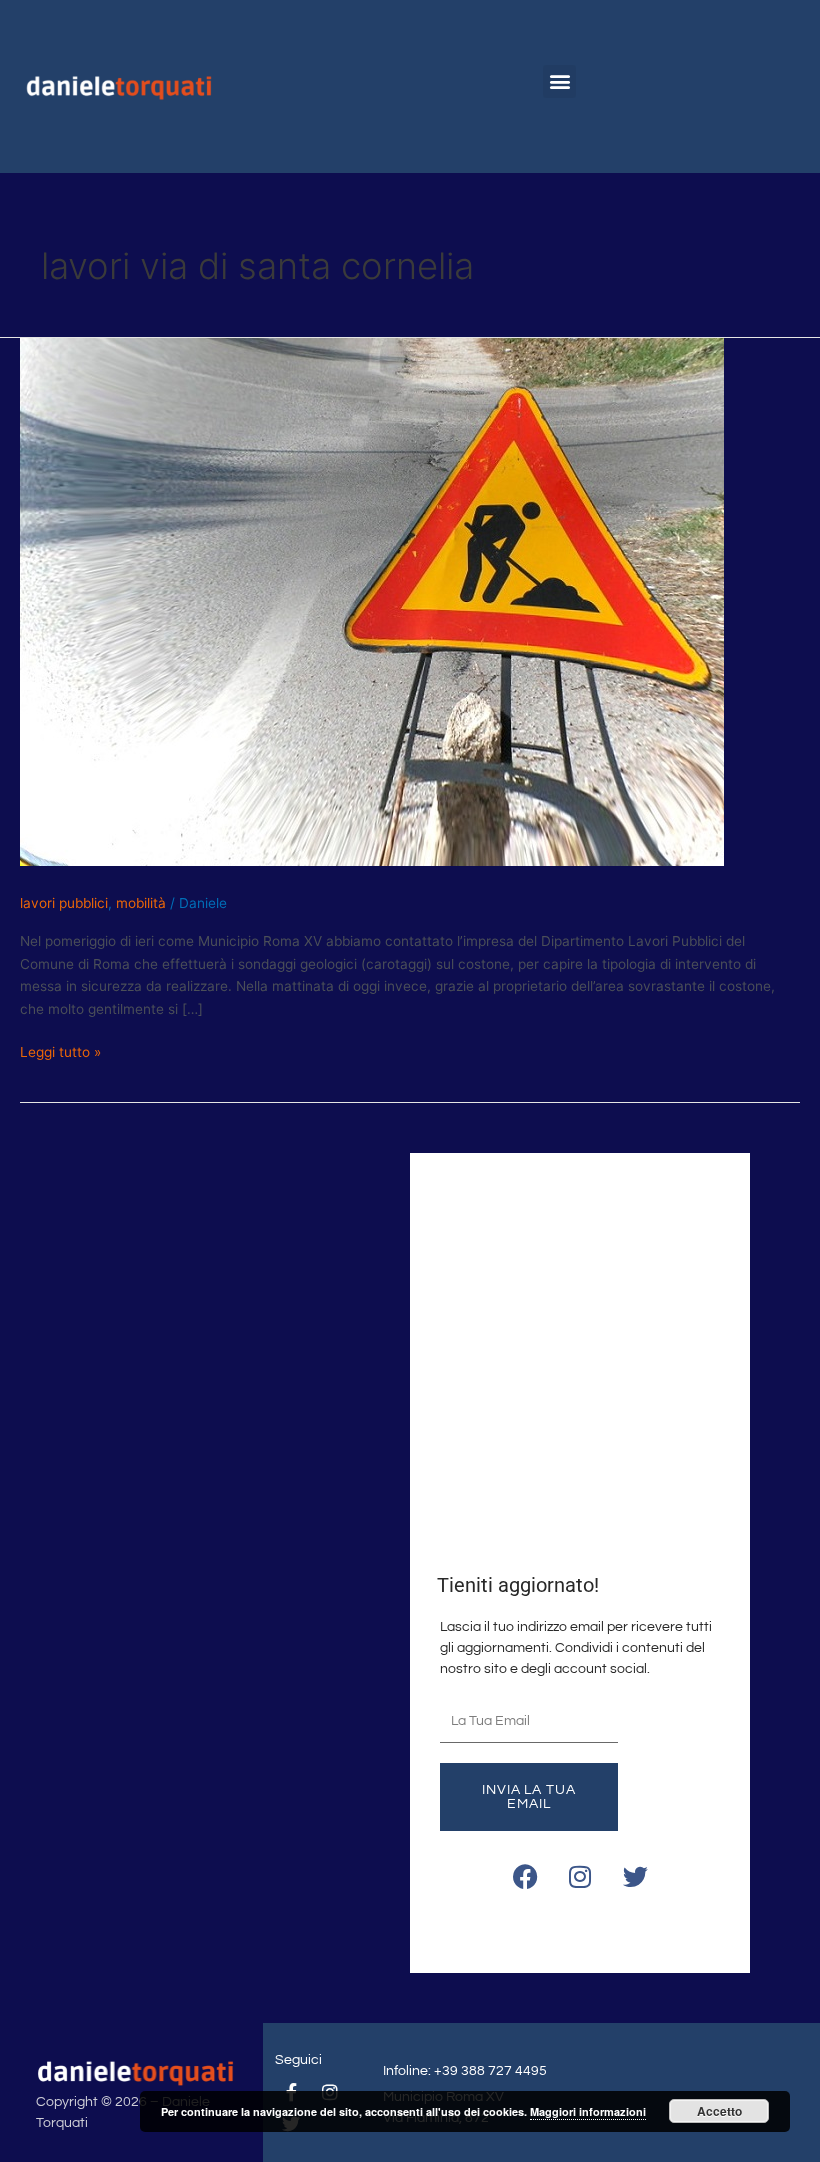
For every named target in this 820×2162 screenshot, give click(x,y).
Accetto (719, 2111)
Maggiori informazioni (588, 2111)
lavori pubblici (64, 903)
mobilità (141, 903)
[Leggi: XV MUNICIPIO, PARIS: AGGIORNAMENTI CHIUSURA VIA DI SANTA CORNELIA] (372, 601)
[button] (559, 81)
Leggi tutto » (60, 1050)
